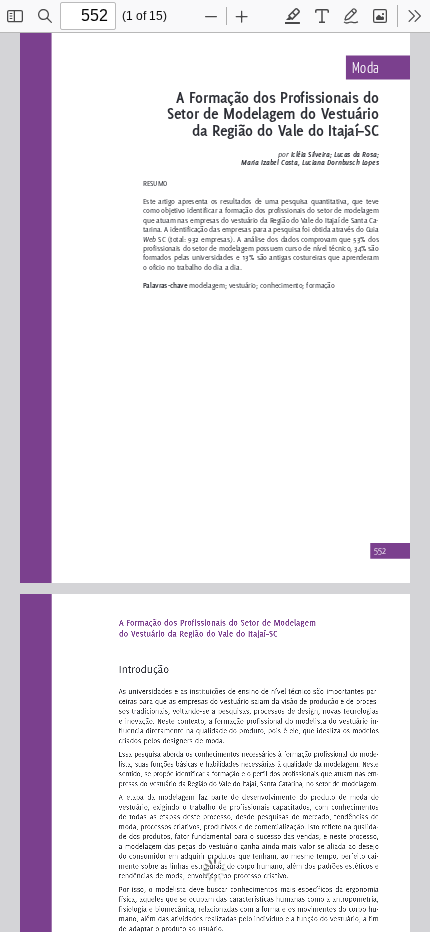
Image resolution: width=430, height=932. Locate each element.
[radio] (293, 16)
